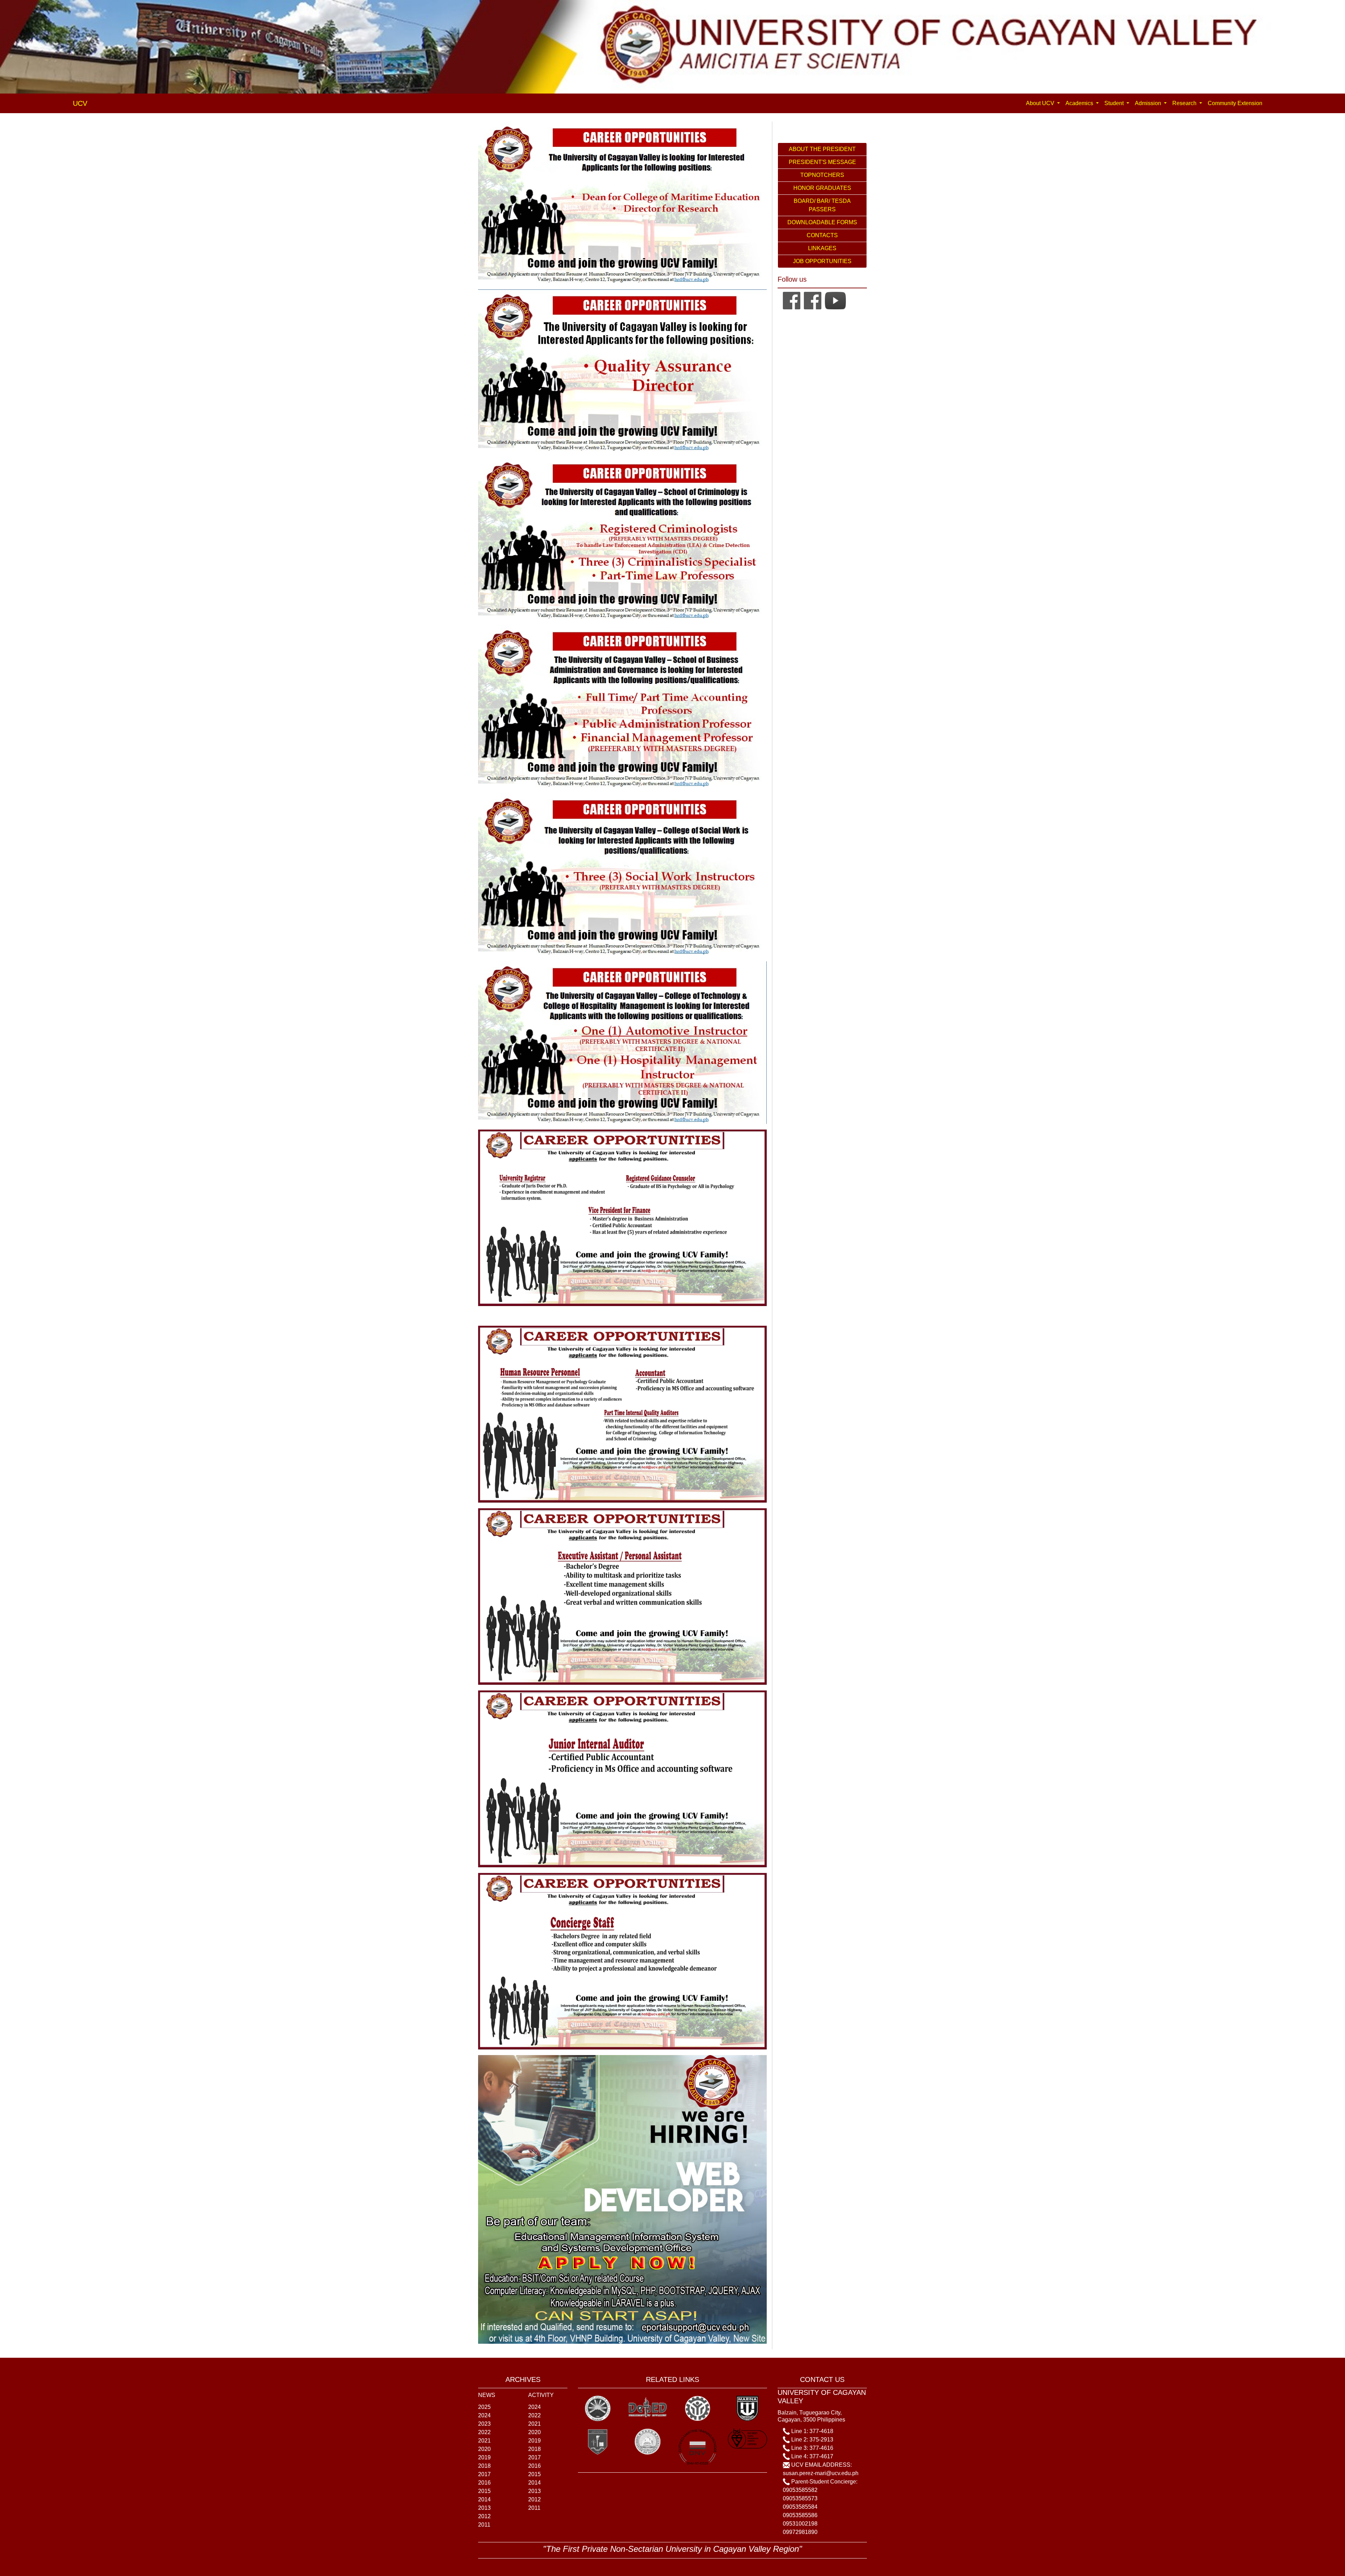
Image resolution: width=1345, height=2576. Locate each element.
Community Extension (1235, 103)
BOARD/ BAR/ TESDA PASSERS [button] (822, 205)
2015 (484, 2491)
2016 (484, 2483)
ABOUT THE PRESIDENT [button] (822, 149)
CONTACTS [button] (822, 235)
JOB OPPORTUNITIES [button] (822, 261)
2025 (484, 2407)
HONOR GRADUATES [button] (822, 188)
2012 (484, 2516)
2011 (484, 2525)
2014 (484, 2499)
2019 (484, 2457)
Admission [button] (1149, 103)
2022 (484, 2432)
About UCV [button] (1041, 103)
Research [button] (1185, 103)
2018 (484, 2466)
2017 (484, 2474)
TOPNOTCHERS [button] (822, 175)
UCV (80, 103)
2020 (484, 2449)
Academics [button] (1080, 103)
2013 (484, 2508)
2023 (484, 2424)
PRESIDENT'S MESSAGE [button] (822, 162)
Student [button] (1115, 103)
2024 (484, 2415)
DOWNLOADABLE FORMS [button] (822, 222)
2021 (484, 2441)
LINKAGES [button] (822, 248)
